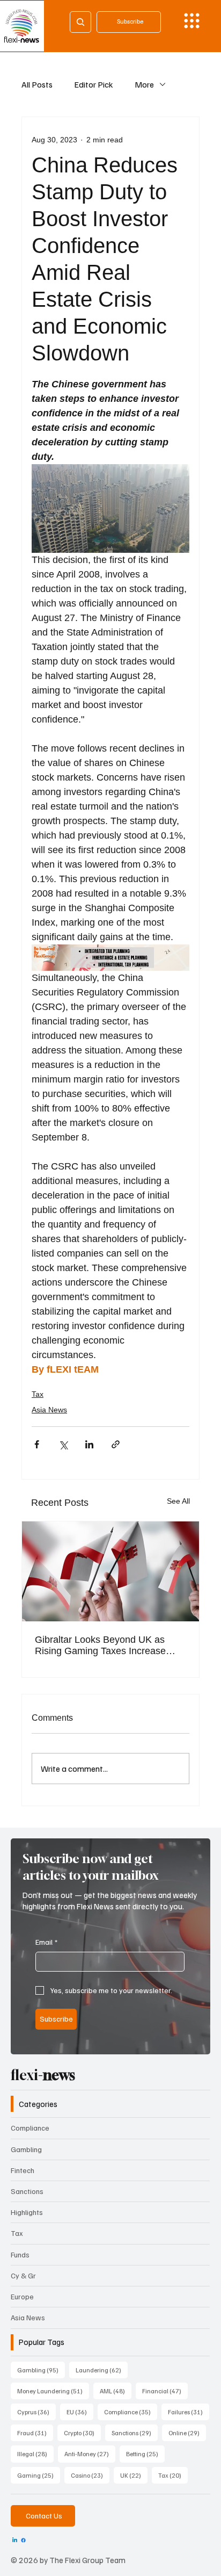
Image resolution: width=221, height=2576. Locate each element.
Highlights (27, 2212)
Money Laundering (53, 2391)
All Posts (37, 84)
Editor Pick (94, 84)
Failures (189, 2412)
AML (116, 2391)
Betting (145, 2454)
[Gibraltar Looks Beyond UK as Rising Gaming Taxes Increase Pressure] (110, 1571)
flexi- (43, 2075)
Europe (22, 2296)
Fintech (23, 2170)
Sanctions (27, 2191)
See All (178, 1501)
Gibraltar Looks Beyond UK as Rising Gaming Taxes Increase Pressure (100, 1646)
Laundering (102, 2370)
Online (187, 2433)
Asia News (49, 1410)
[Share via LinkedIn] (89, 1444)
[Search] (80, 22)
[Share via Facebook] (37, 1444)
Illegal (35, 2454)
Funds (20, 2254)
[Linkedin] (15, 2540)
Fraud (35, 2433)
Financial (165, 2391)
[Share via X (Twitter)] (63, 1444)
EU (80, 2412)
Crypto (82, 2433)
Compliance (30, 2128)
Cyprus (36, 2412)
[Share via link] (116, 1444)
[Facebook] (23, 2540)
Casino (90, 2475)
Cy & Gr (23, 2275)
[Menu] (192, 21)
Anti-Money (90, 2454)
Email (46, 1942)
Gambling (26, 2149)
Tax (38, 1394)
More (144, 84)
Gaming (39, 2475)
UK (134, 2475)
